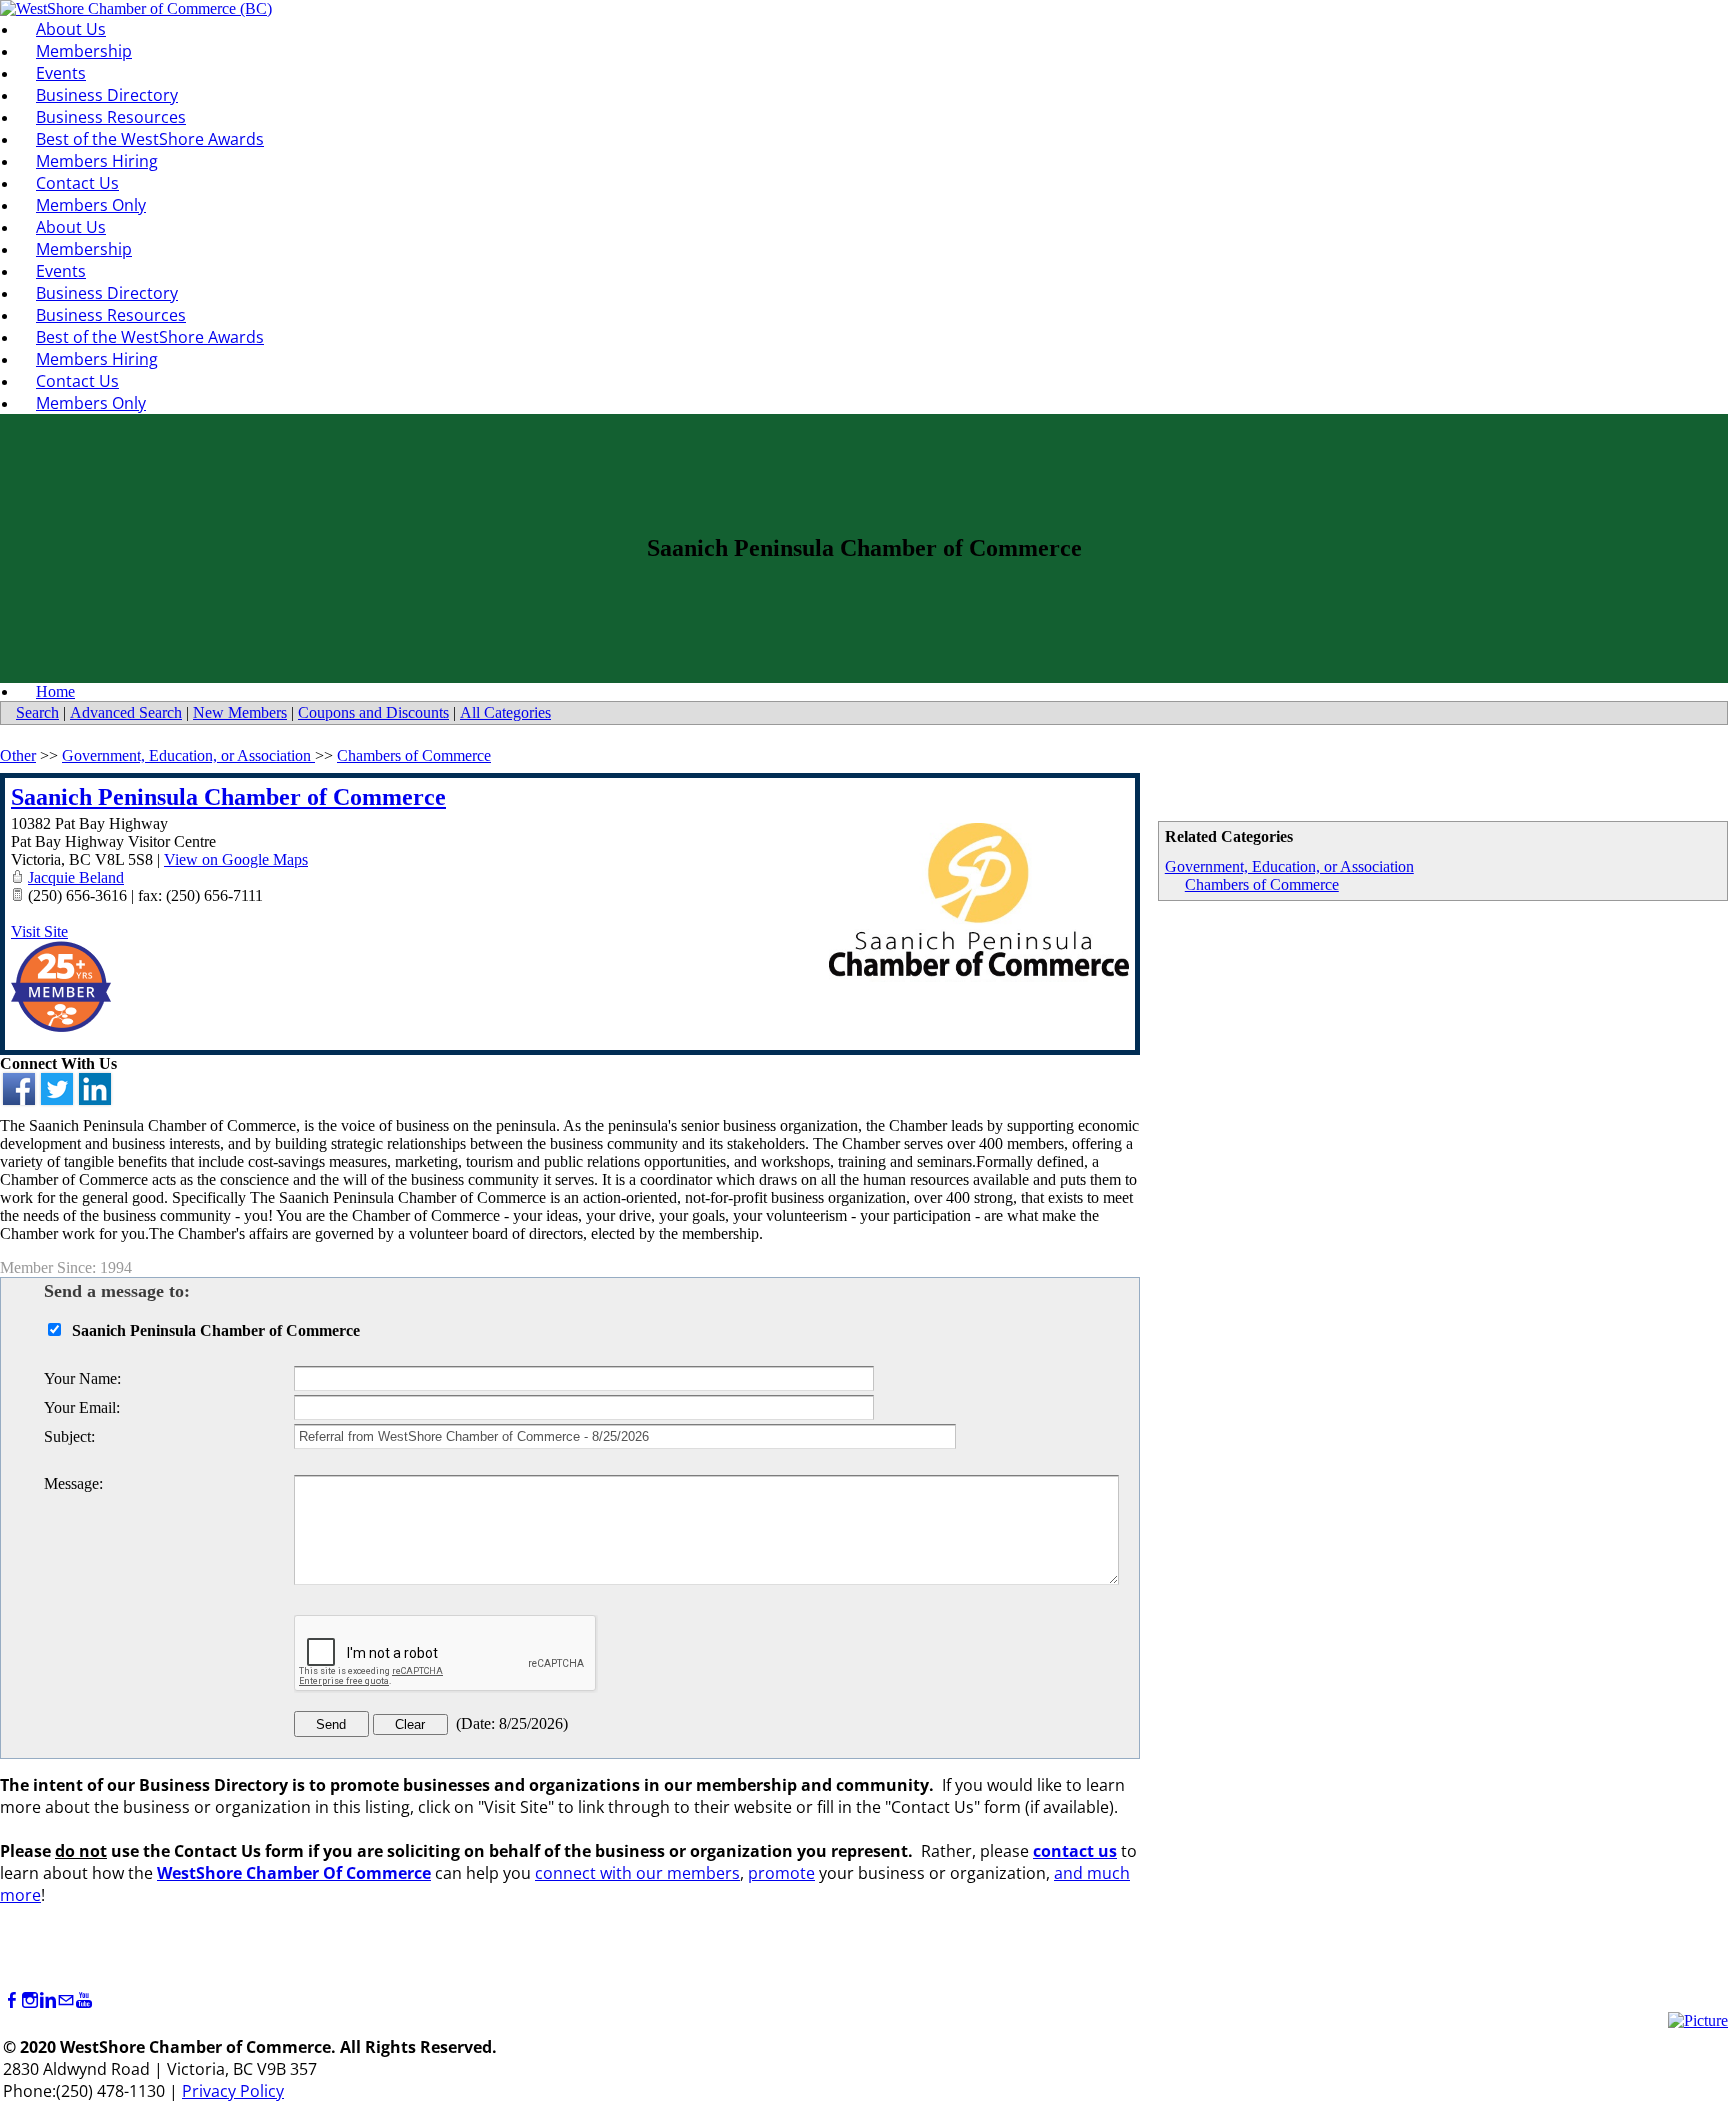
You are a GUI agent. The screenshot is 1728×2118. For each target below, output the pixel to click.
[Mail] (66, 2000)
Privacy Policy (233, 2091)
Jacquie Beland (76, 877)
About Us (71, 29)
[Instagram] (30, 2000)
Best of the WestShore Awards (150, 139)
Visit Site (39, 931)
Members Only (91, 205)
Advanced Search (126, 712)
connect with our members (637, 1873)
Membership (84, 51)
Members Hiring (97, 161)
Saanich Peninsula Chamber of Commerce (228, 797)
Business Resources (111, 117)
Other (18, 755)
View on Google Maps (236, 859)
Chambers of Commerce (1262, 884)
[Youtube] (84, 2000)
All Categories (505, 712)
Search (37, 712)
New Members (240, 712)
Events (61, 73)
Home (55, 691)
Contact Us (77, 183)
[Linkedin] (48, 2000)
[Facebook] (12, 2000)
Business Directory (107, 95)
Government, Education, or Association (1289, 866)
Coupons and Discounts (373, 712)
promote (781, 1873)
